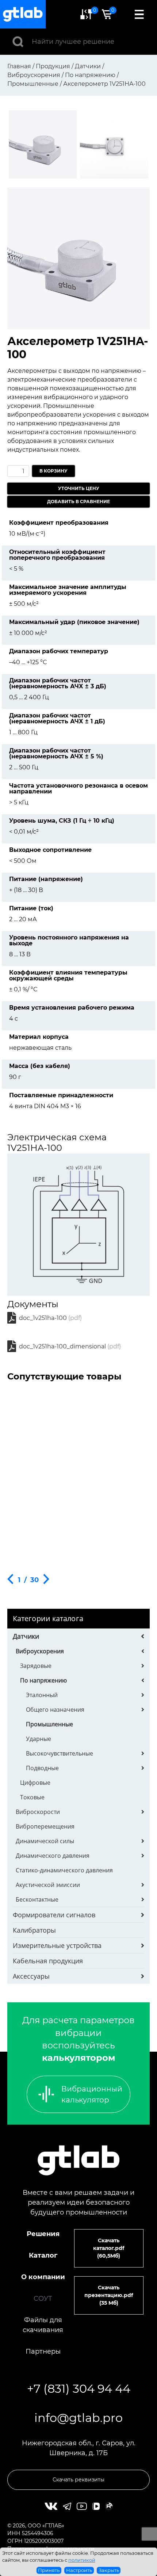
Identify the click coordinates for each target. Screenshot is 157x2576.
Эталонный (42, 1695)
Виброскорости (38, 1812)
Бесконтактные (37, 1899)
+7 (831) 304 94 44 (79, 2389)
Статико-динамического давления (64, 1870)
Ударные (39, 1739)
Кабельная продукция (48, 1961)
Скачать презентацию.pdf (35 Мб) (109, 2295)
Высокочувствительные (60, 1753)
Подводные (42, 1768)
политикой (82, 2560)
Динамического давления (53, 1856)
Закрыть (109, 2570)
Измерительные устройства (57, 1945)
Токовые (32, 1797)
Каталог (43, 2255)
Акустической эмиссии (48, 1885)
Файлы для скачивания (43, 2325)
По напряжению (43, 1680)
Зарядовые (36, 1666)
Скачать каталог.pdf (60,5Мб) (109, 2248)
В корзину (53, 471)
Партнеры (43, 2351)
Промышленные (49, 1724)
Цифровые (35, 1783)
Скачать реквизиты (78, 2480)
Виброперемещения (45, 1826)
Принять (49, 2570)
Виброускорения (40, 1651)
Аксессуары (31, 1976)
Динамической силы (45, 1841)
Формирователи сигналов (54, 1915)
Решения (43, 2234)
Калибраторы (34, 1930)
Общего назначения (55, 1710)
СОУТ (43, 2299)
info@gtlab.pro (78, 2418)
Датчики (26, 1636)
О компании (43, 2277)
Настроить (79, 2570)
